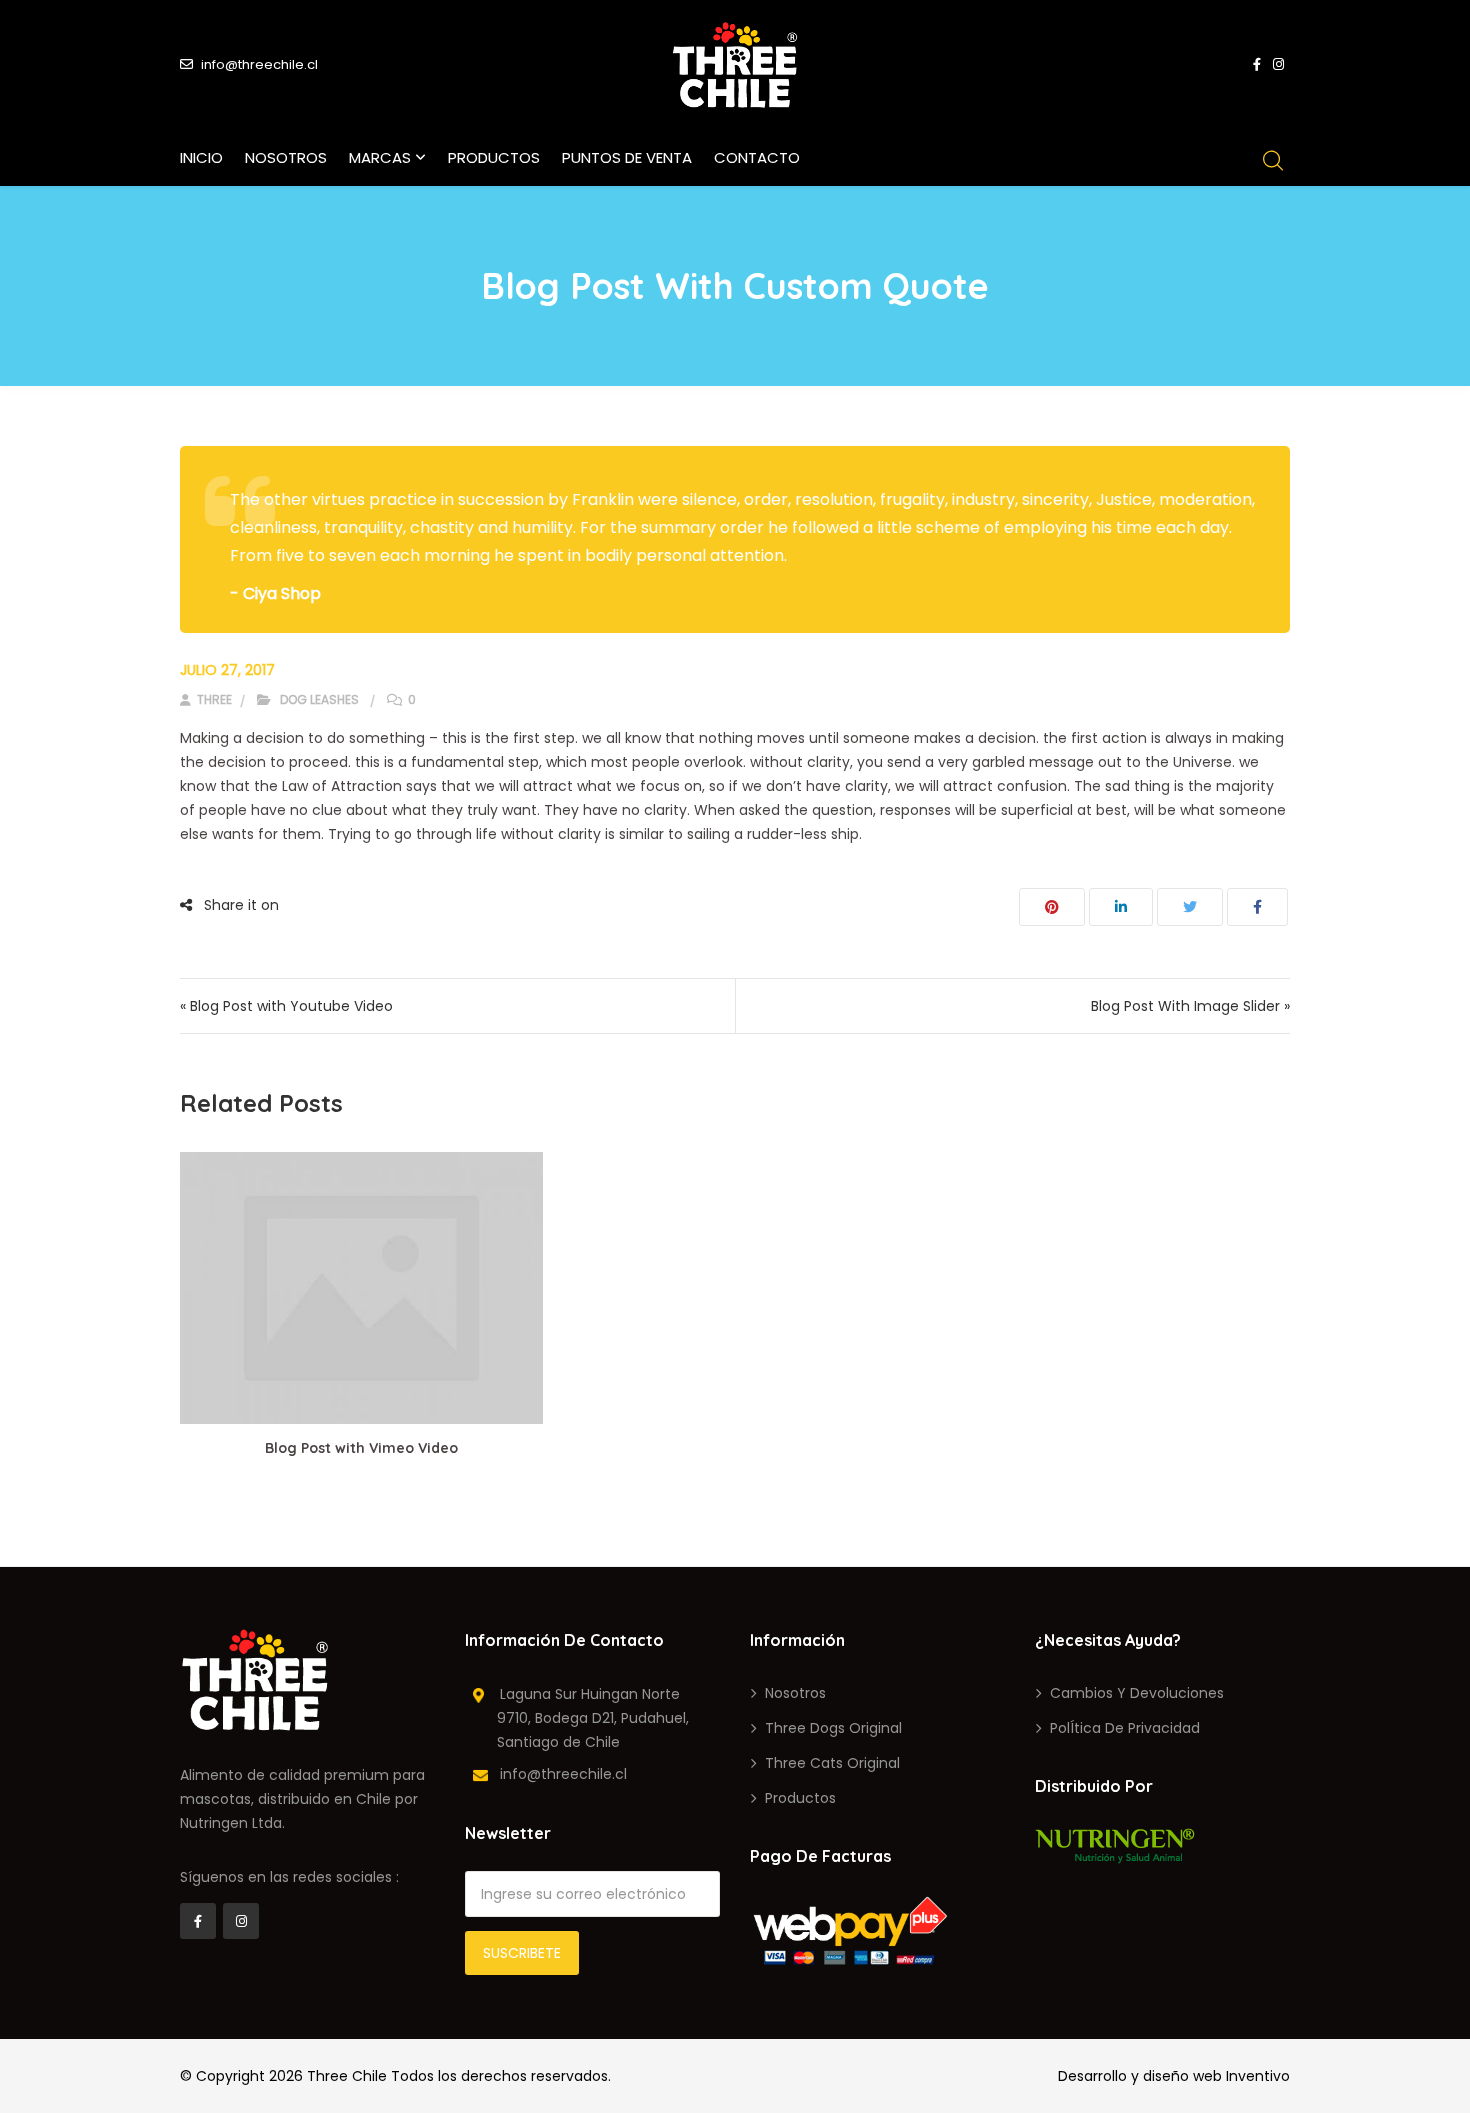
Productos (494, 157)
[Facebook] (198, 1921)
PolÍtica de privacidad (1125, 1728)
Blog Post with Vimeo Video (361, 1448)
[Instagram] (241, 1921)
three (213, 699)
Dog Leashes (319, 699)
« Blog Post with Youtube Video (286, 1006)
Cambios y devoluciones (1137, 1693)
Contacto (757, 157)
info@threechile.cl (259, 64)
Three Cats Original (832, 1763)
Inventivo (1258, 2076)
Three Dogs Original (833, 1728)
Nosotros (286, 157)
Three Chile (347, 2076)
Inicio (201, 157)
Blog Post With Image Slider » (1190, 1006)
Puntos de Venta (627, 157)
